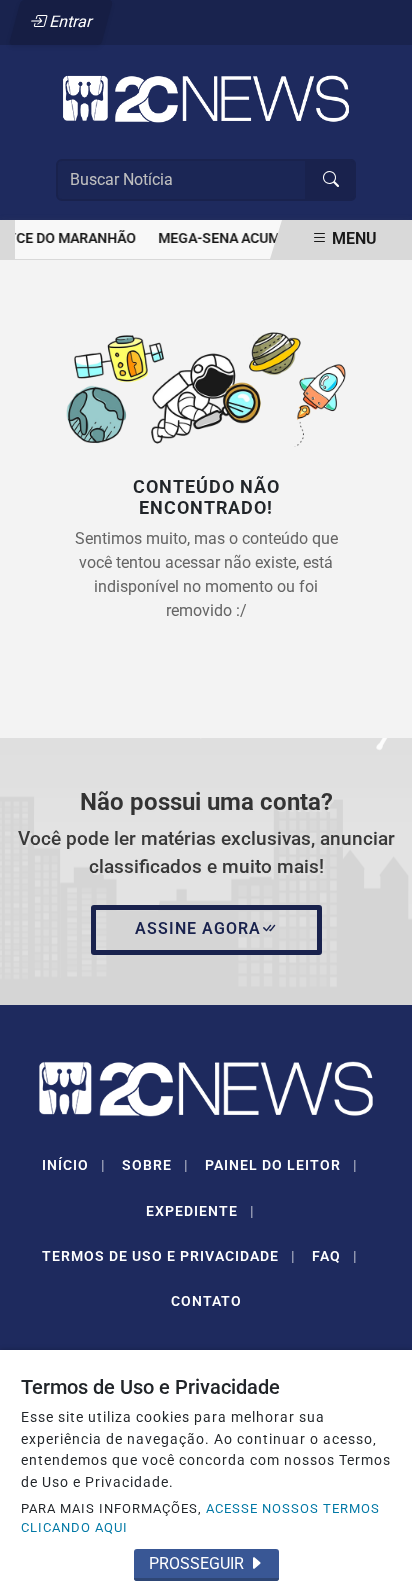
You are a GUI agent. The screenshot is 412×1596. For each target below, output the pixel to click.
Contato (206, 1301)
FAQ (335, 1256)
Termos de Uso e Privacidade (169, 1256)
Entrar (69, 21)
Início (74, 1165)
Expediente (200, 1211)
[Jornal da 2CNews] (206, 97)
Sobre (155, 1165)
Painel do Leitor (281, 1165)
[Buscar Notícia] (331, 180)
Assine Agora (198, 928)
